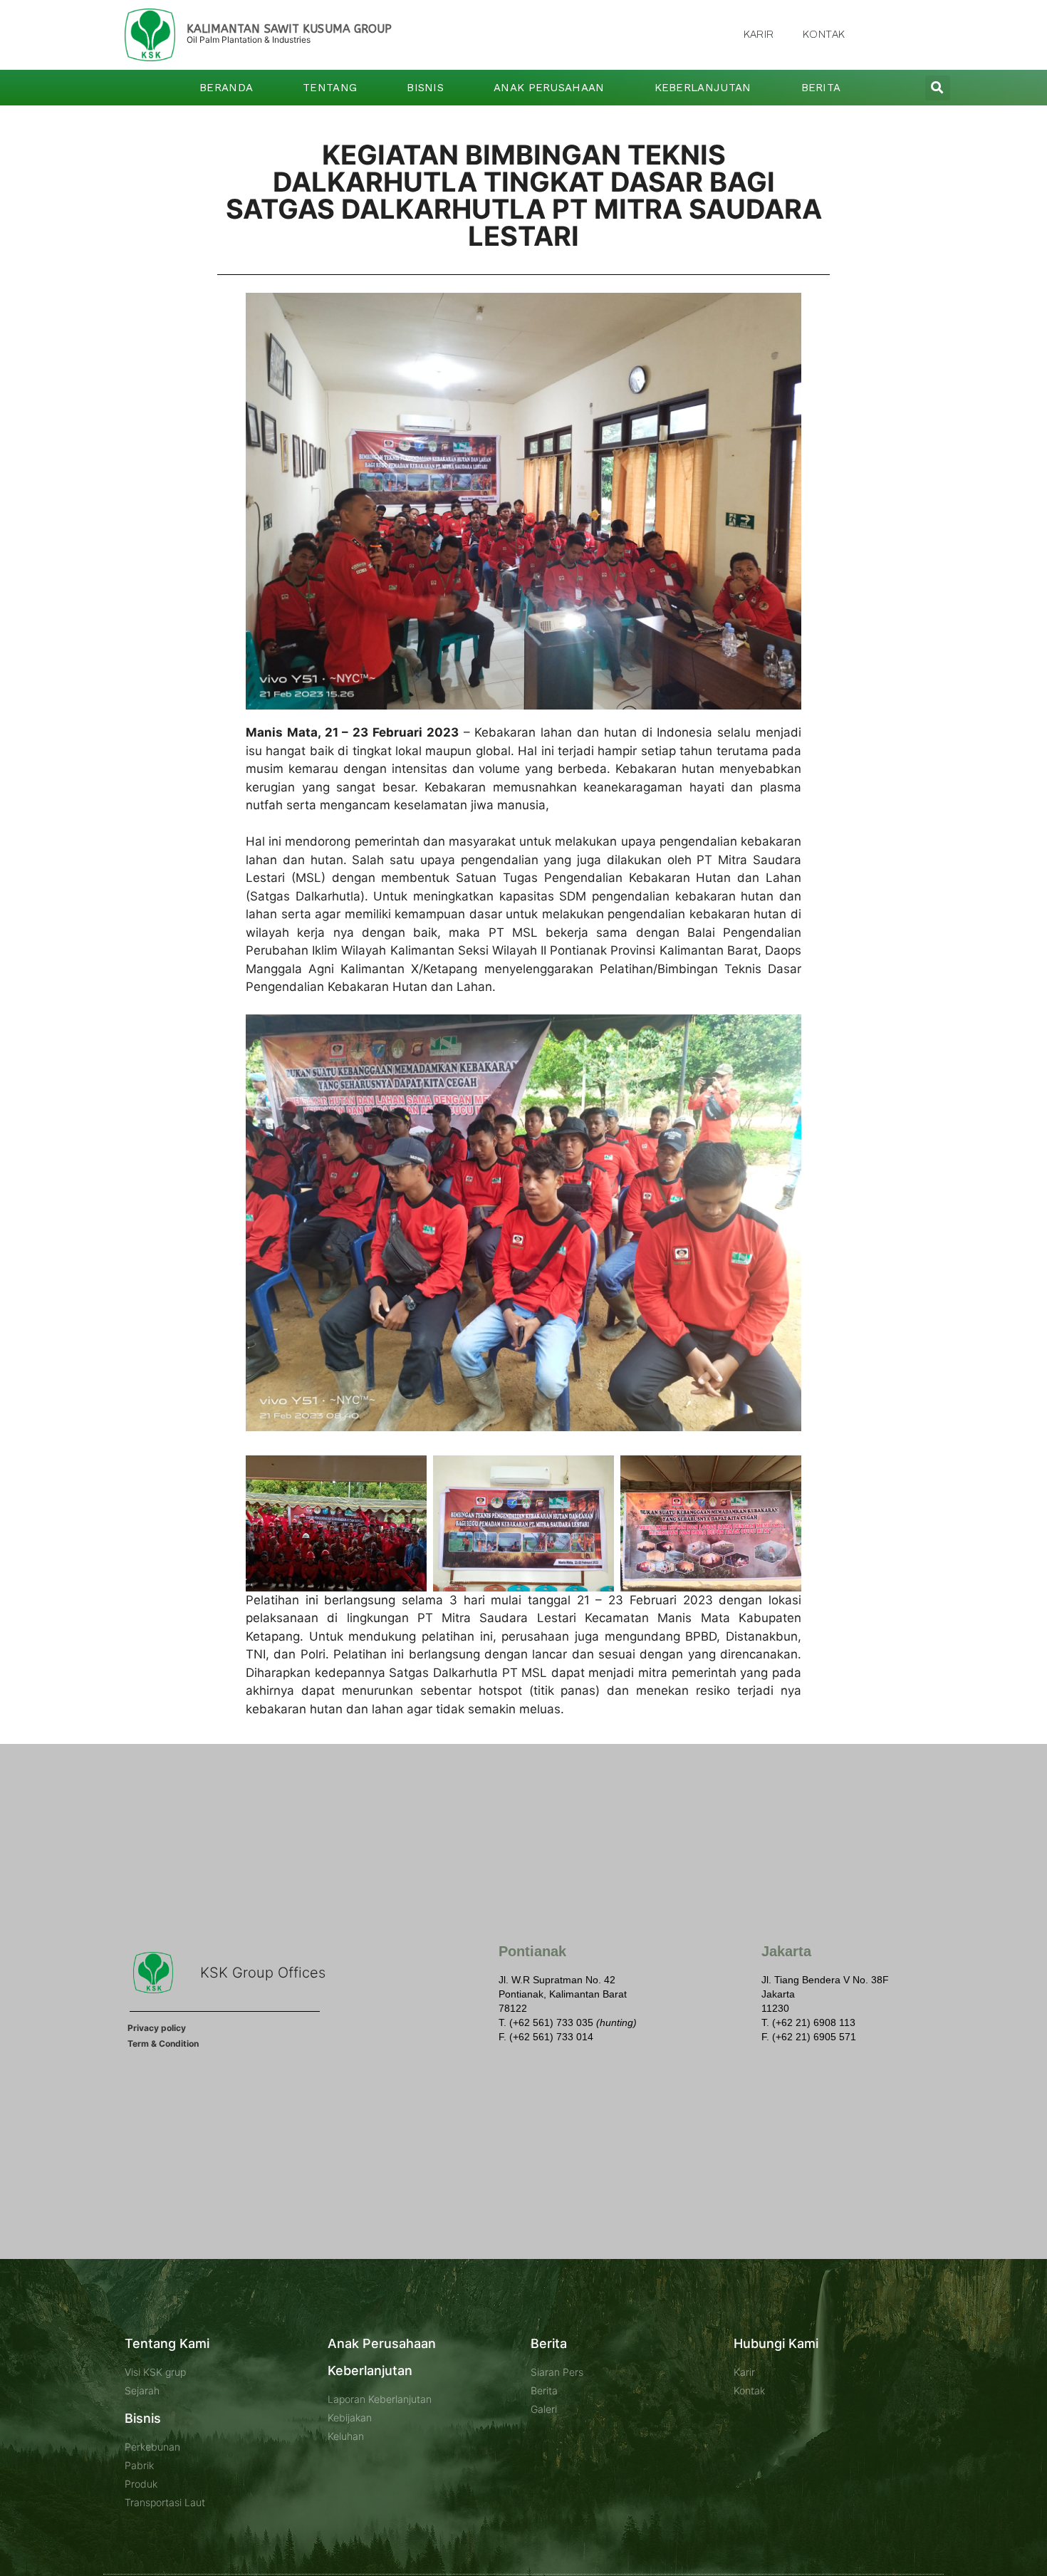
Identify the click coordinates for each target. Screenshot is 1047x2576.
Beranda (226, 88)
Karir (759, 35)
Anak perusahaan (549, 88)
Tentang (330, 88)
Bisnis (425, 88)
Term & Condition (163, 2043)
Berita (821, 88)
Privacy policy (157, 2028)
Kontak (824, 35)
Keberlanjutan (703, 88)
